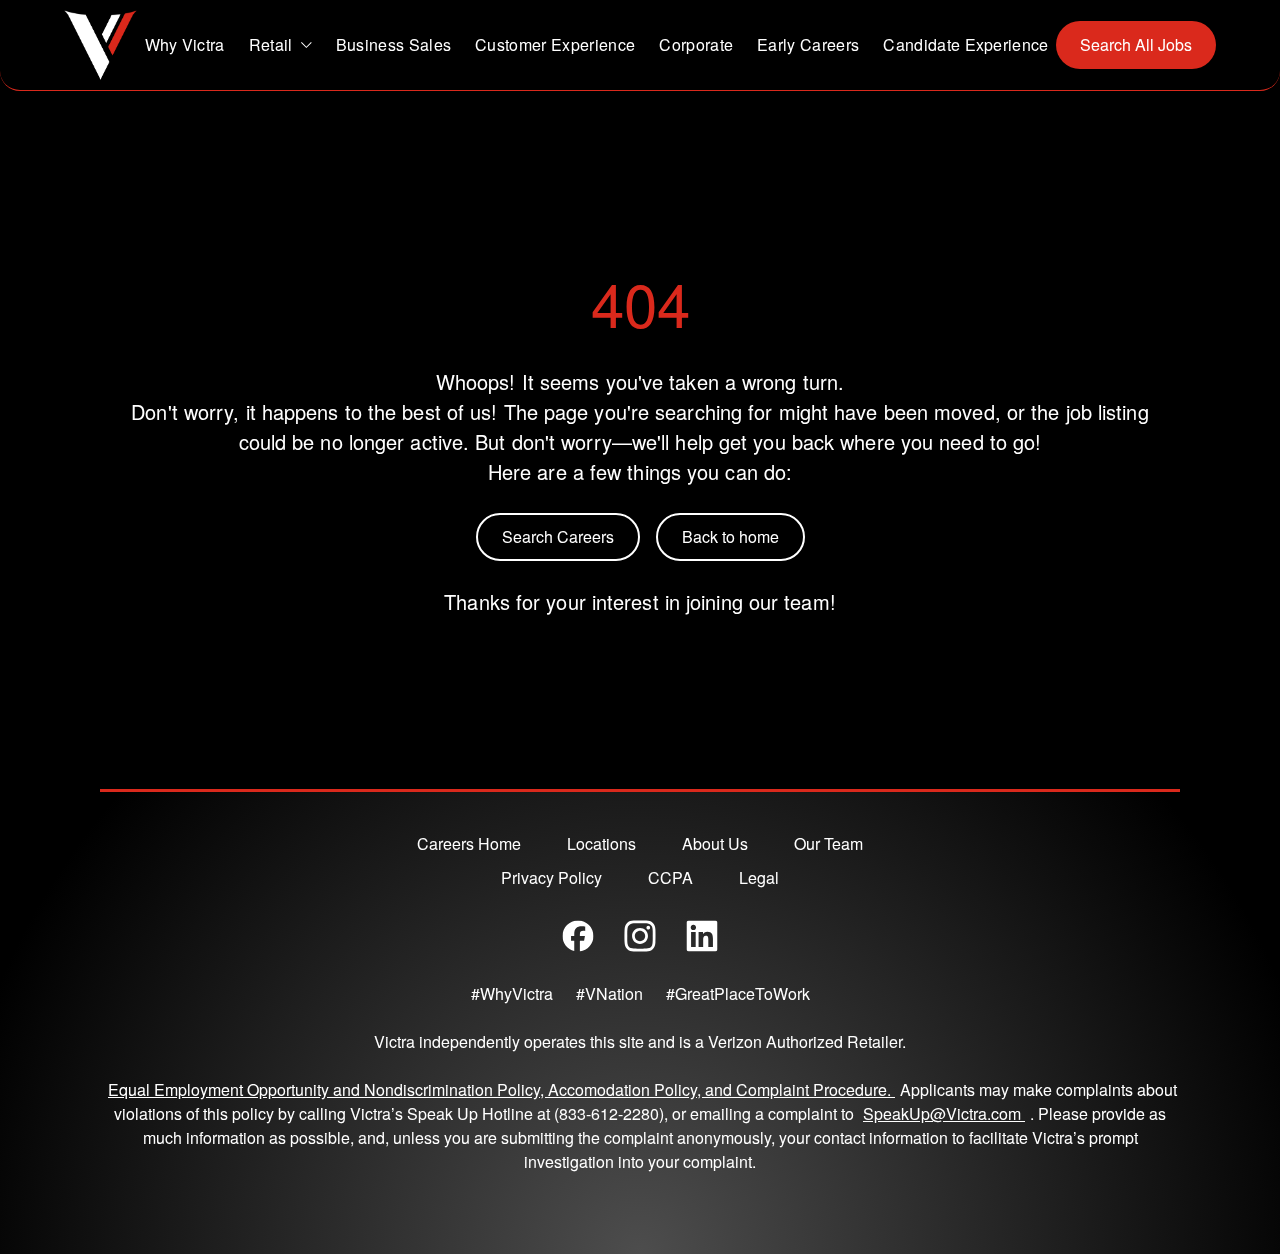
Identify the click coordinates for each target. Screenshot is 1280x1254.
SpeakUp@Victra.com (946, 1113)
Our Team (828, 843)
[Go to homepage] (100, 45)
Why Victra (185, 44)
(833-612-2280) (609, 1113)
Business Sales (393, 44)
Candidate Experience (965, 44)
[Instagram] (640, 936)
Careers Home (469, 843)
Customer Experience (555, 44)
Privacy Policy (551, 877)
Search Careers (558, 536)
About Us (715, 843)
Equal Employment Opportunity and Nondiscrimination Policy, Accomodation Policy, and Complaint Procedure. (501, 1089)
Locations (601, 843)
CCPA (670, 877)
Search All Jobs (1136, 44)
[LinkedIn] (702, 936)
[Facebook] (578, 936)
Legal (759, 877)
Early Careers (808, 44)
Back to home (730, 536)
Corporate (696, 44)
